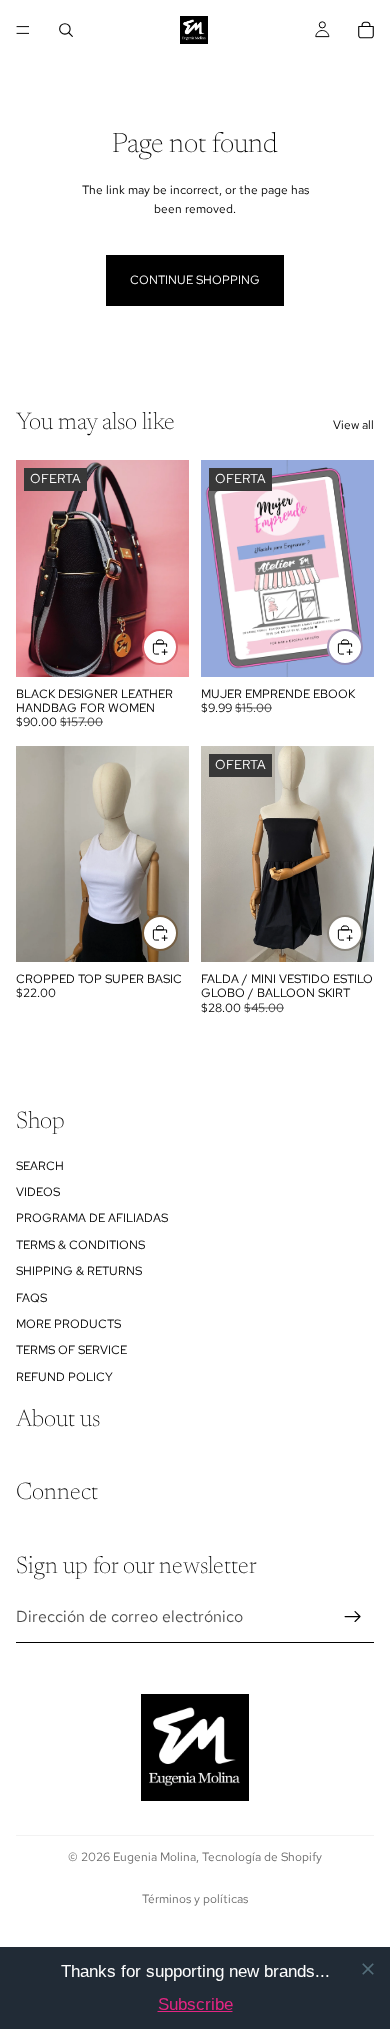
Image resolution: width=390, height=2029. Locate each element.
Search (40, 1166)
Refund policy (64, 1377)
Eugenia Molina (154, 1857)
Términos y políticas (195, 1899)
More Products (68, 1324)
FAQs (31, 1298)
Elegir (177, 932)
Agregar (177, 647)
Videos (38, 1192)
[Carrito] (366, 30)
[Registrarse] (353, 1617)
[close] (368, 1969)
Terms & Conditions (80, 1245)
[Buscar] (66, 30)
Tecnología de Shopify (262, 1857)
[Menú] (23, 30)
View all (353, 425)
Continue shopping (195, 280)
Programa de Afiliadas (92, 1219)
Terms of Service (71, 1351)
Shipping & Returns (79, 1271)
